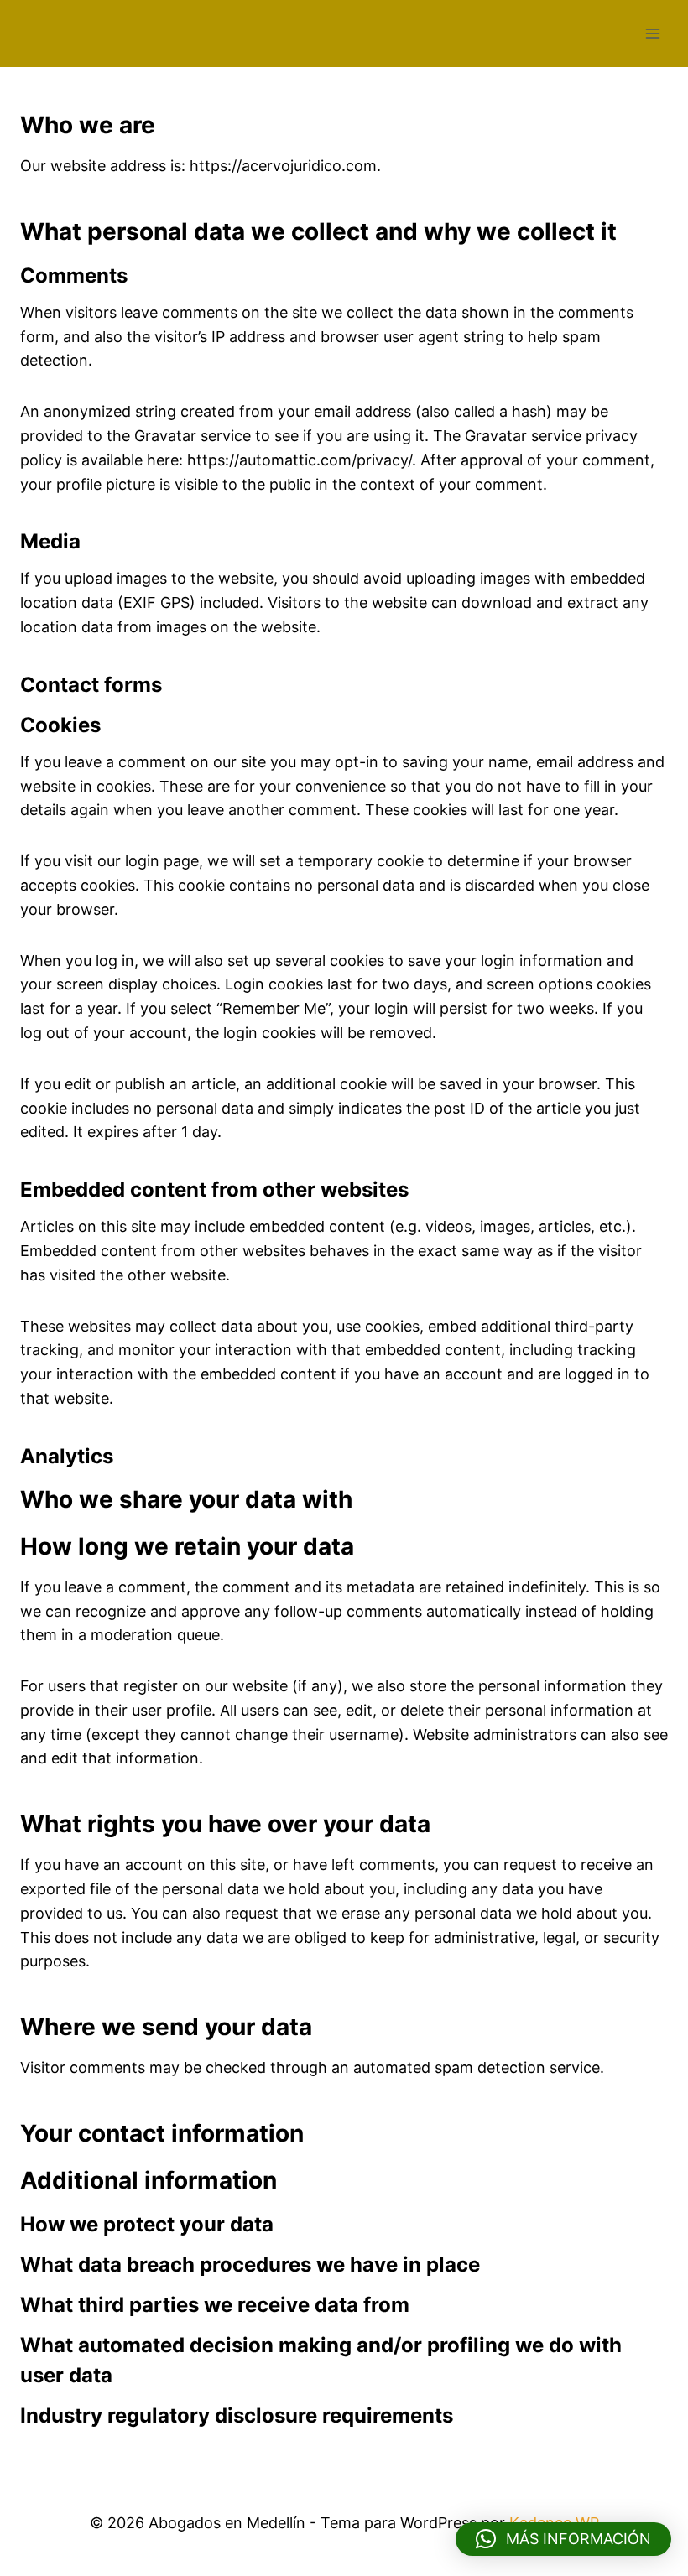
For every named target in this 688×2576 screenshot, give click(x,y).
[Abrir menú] (652, 33)
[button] (563, 2539)
